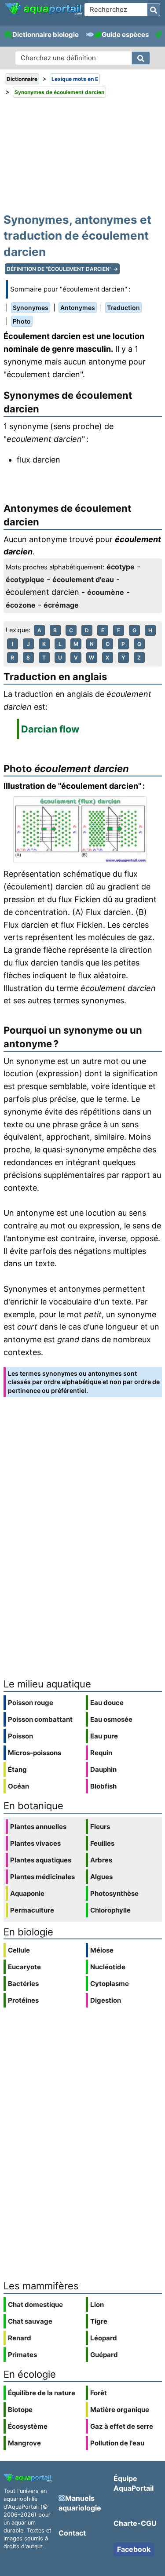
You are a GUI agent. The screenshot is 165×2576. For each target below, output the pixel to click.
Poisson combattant (40, 1719)
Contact (72, 2533)
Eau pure (104, 1736)
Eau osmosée (111, 1719)
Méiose (102, 1950)
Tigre (99, 2321)
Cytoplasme (110, 1984)
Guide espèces (125, 35)
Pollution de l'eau (117, 2443)
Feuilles (102, 1843)
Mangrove (24, 2443)
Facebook (134, 2549)
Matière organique (120, 2410)
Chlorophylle (110, 1910)
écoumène (106, 592)
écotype (121, 567)
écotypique (25, 579)
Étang (17, 1769)
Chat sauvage (30, 2321)
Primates (22, 2355)
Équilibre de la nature (42, 2393)
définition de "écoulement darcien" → (62, 269)
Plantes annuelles (38, 1827)
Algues (101, 1877)
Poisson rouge (31, 1703)
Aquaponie (27, 1893)
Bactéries (23, 1984)
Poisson (20, 1736)
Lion (97, 2305)
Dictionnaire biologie (46, 35)
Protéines (23, 2000)
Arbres (101, 1860)
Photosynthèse (114, 1893)
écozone (21, 605)
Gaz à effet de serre (122, 2426)
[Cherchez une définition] (141, 58)
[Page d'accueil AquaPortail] (43, 14)
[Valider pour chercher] (154, 10)
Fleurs (100, 1827)
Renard (20, 2338)
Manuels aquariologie (80, 2503)
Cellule (19, 1950)
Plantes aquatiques (41, 1860)
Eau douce (107, 1703)
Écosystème (28, 2426)
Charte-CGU (135, 2523)
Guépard (104, 2355)
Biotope (20, 2410)
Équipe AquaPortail (134, 2483)
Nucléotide (108, 1967)
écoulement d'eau (83, 579)
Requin (101, 1753)
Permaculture (32, 1910)
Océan (18, 1786)
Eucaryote (24, 1967)
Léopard (104, 2338)
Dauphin (103, 1769)
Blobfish (103, 1786)
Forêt (99, 2393)
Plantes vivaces (35, 1843)
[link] (43, 9)
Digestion (106, 2000)
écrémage (61, 605)
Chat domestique (35, 2305)
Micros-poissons (35, 1753)
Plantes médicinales (42, 1877)
